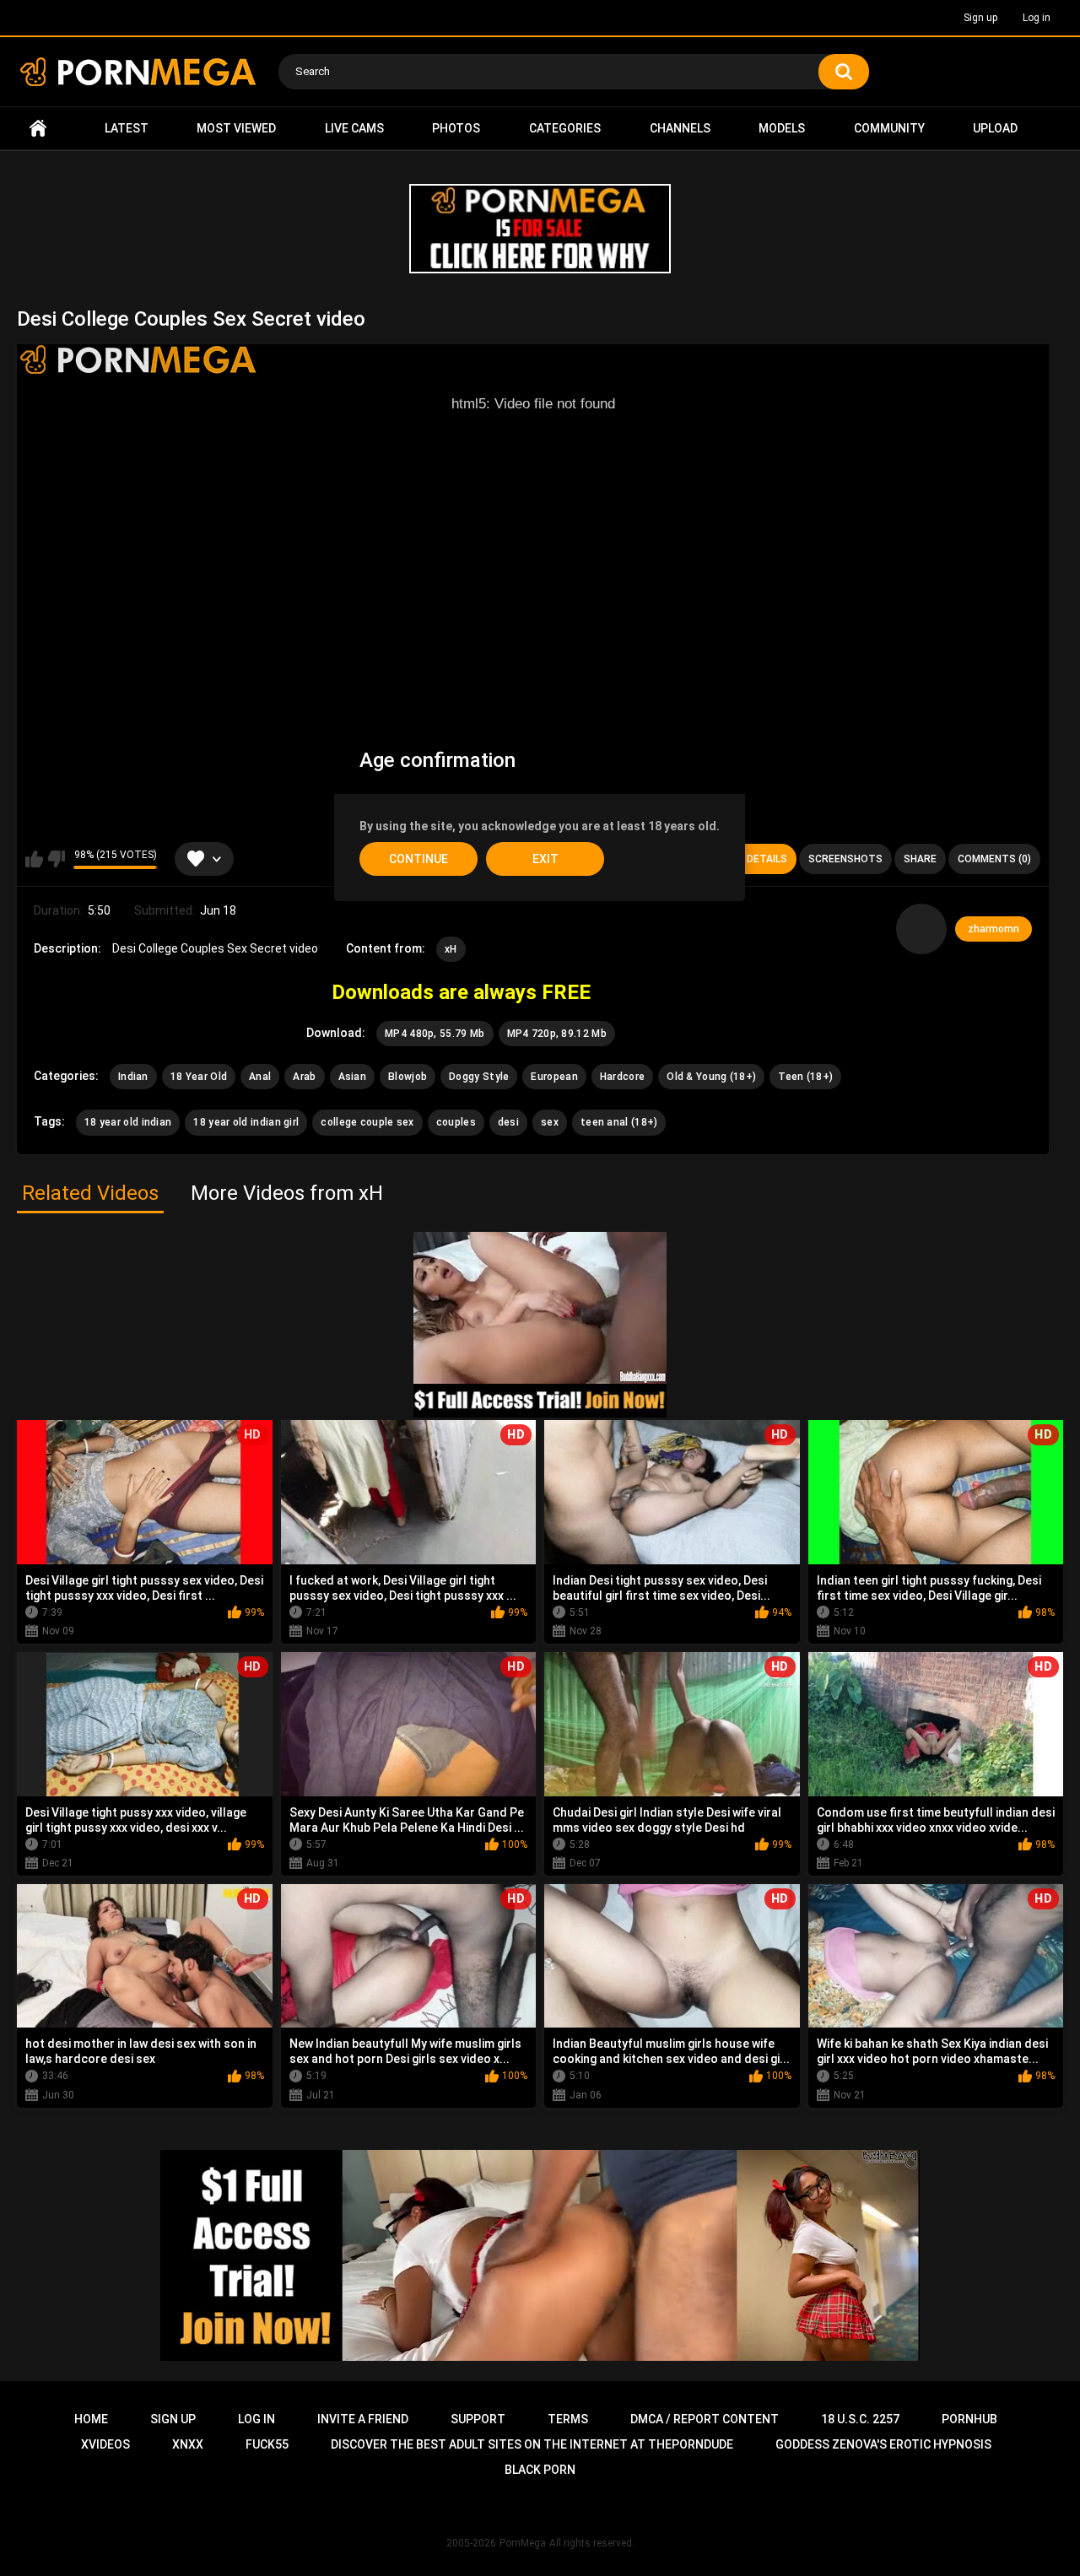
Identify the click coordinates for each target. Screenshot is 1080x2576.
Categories (565, 128)
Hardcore (622, 1077)
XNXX (188, 2444)
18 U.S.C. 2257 (860, 2419)
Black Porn (540, 2470)
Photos (456, 128)
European (554, 1077)
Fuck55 (267, 2444)
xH (451, 949)
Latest (127, 128)
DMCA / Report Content (705, 2419)
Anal (260, 1077)
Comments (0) (994, 859)
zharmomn (994, 929)
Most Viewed (236, 128)
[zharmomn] (921, 929)
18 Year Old (199, 1077)
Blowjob (408, 1077)
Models (782, 128)
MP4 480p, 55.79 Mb (435, 1034)
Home (38, 129)
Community (889, 128)
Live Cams (354, 128)
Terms (568, 2419)
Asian (353, 1077)
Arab (304, 1077)
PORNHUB (969, 2419)
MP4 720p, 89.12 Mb (557, 1034)
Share (920, 859)
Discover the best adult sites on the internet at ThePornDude (532, 2444)
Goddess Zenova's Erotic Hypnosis (883, 2444)
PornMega (523, 2543)
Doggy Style (479, 1077)
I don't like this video (56, 859)
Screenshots (845, 859)
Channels (680, 128)
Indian (133, 1077)
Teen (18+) (805, 1077)
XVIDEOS (105, 2444)
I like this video (34, 859)
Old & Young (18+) (711, 1077)
